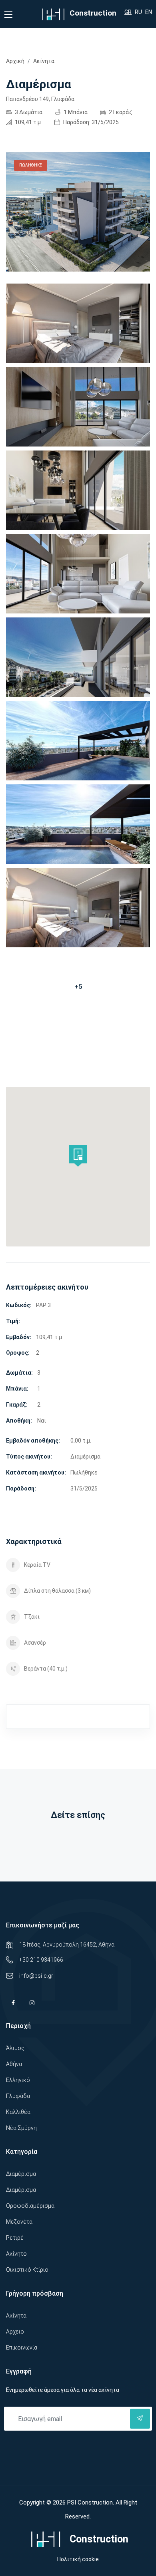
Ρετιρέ (15, 2238)
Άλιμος (15, 2048)
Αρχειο (15, 2332)
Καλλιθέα (18, 2112)
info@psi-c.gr (36, 1976)
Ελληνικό (18, 2080)
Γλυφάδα (18, 2096)
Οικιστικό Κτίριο (27, 2270)
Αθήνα (14, 2064)
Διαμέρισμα (21, 2174)
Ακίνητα (44, 61)
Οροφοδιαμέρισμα (30, 2206)
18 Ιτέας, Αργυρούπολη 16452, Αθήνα (67, 1945)
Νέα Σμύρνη (21, 2128)
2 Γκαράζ (120, 112)
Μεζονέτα (19, 2222)
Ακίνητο (16, 2254)
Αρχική (15, 61)
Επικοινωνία (22, 2348)
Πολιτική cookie (78, 2559)
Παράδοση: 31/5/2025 (90, 122)
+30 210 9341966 (41, 1960)
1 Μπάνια (75, 112)
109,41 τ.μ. (28, 122)
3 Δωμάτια (28, 112)
